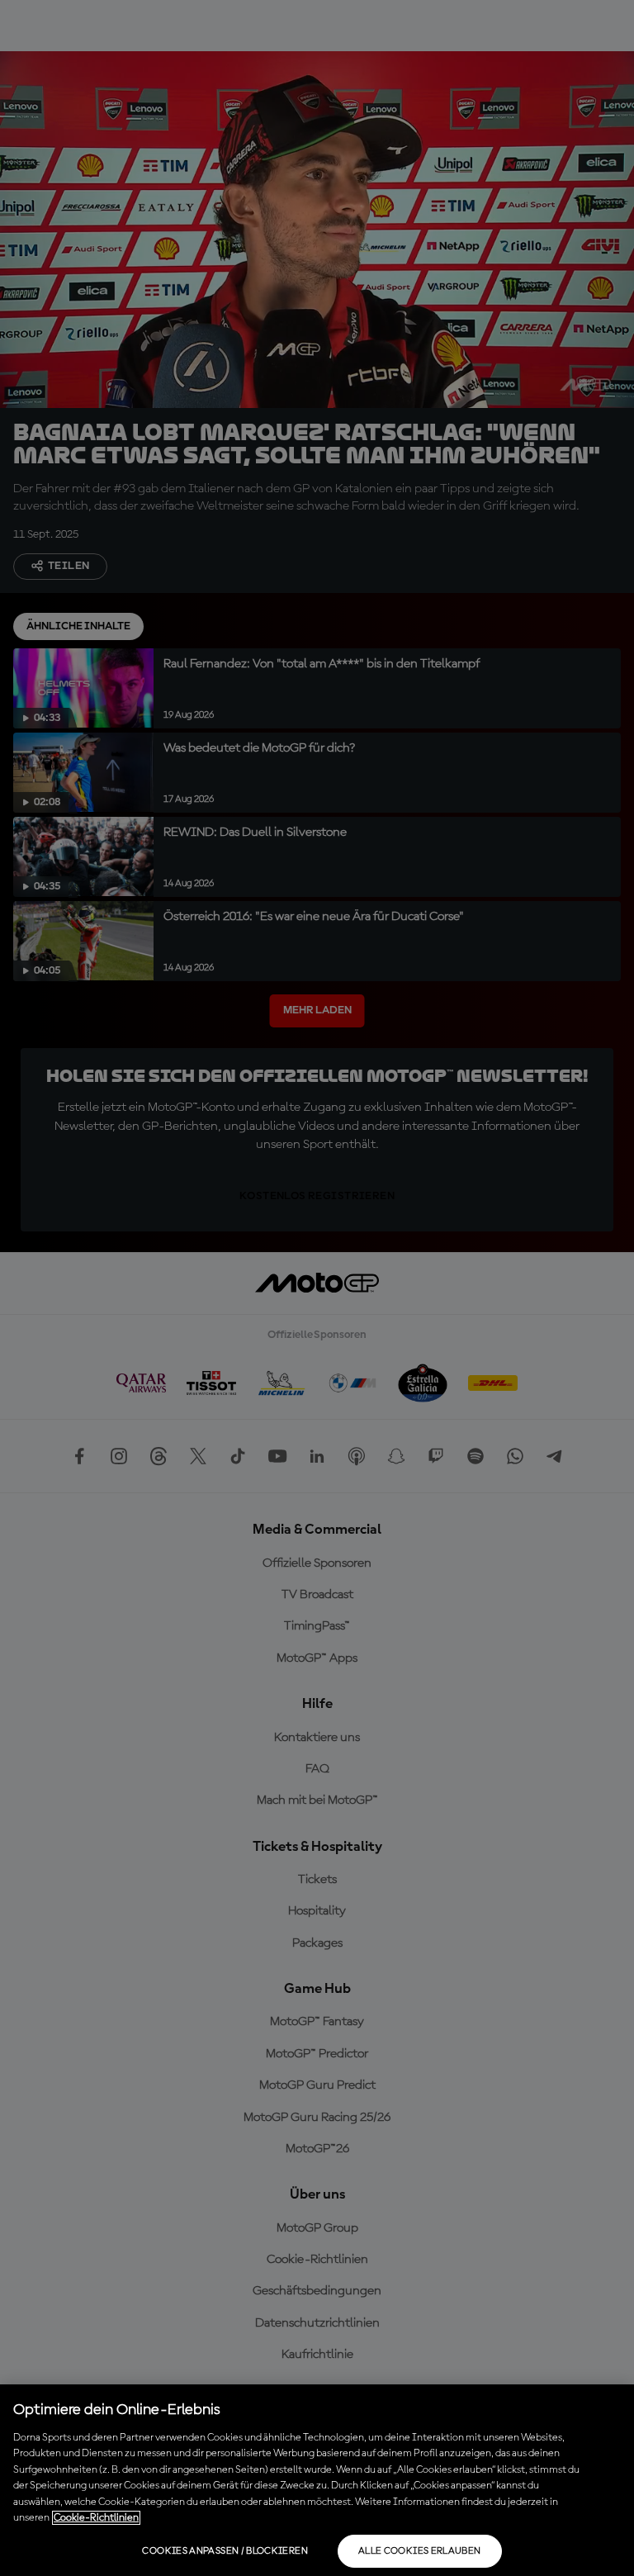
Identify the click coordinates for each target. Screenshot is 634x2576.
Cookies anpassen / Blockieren (225, 2551)
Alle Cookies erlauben (420, 2551)
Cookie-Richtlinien (96, 2518)
